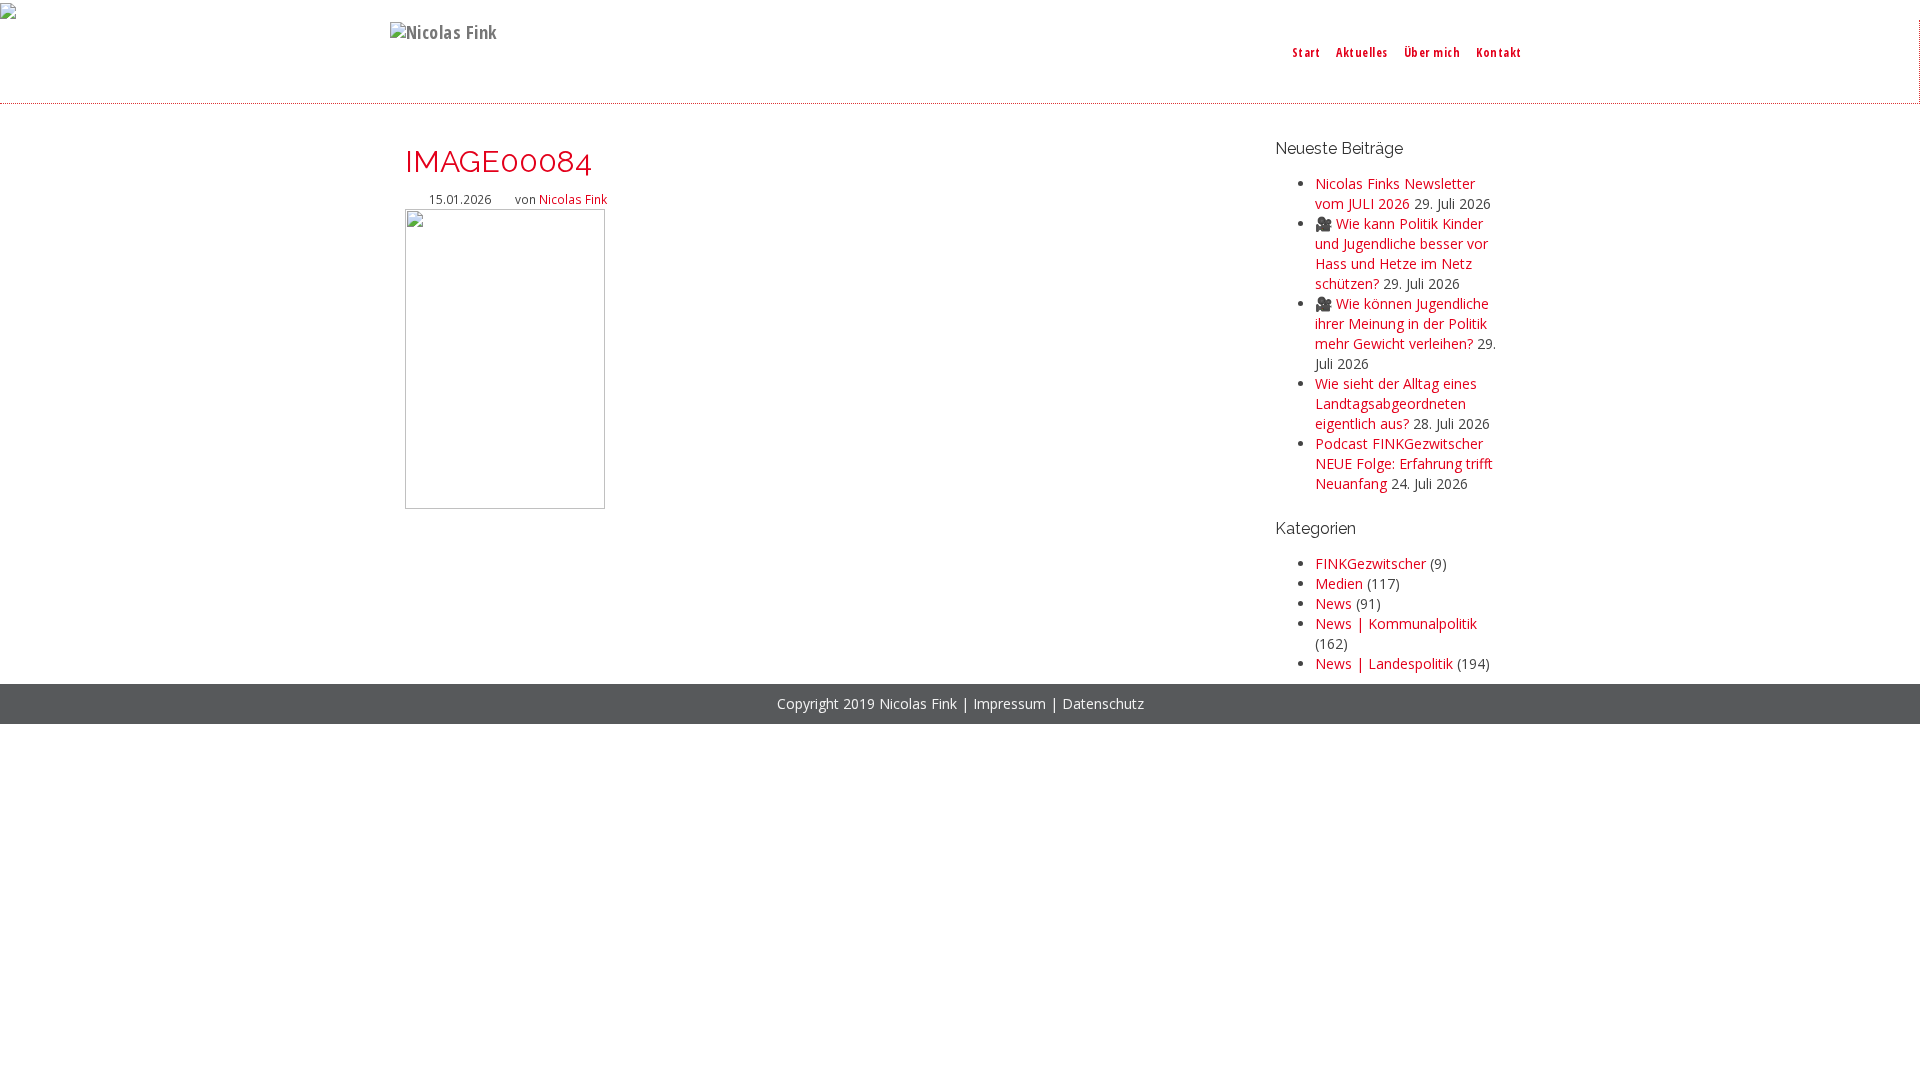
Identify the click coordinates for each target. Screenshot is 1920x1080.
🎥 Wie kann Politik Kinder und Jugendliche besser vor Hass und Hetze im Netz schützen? (1401, 253)
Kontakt (1499, 52)
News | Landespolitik (1384, 663)
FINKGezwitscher (1370, 563)
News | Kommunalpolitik (1396, 623)
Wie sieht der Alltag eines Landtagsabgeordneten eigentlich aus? (1396, 403)
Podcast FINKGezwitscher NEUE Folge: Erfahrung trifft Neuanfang (1404, 463)
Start (1306, 52)
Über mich (1432, 52)
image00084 (498, 161)
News (1333, 603)
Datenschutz (1103, 703)
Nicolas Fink (573, 199)
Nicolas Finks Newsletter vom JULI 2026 (1395, 193)
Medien (1339, 583)
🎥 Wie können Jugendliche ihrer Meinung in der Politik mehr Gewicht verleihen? (1402, 323)
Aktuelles (1362, 52)
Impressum (1009, 703)
